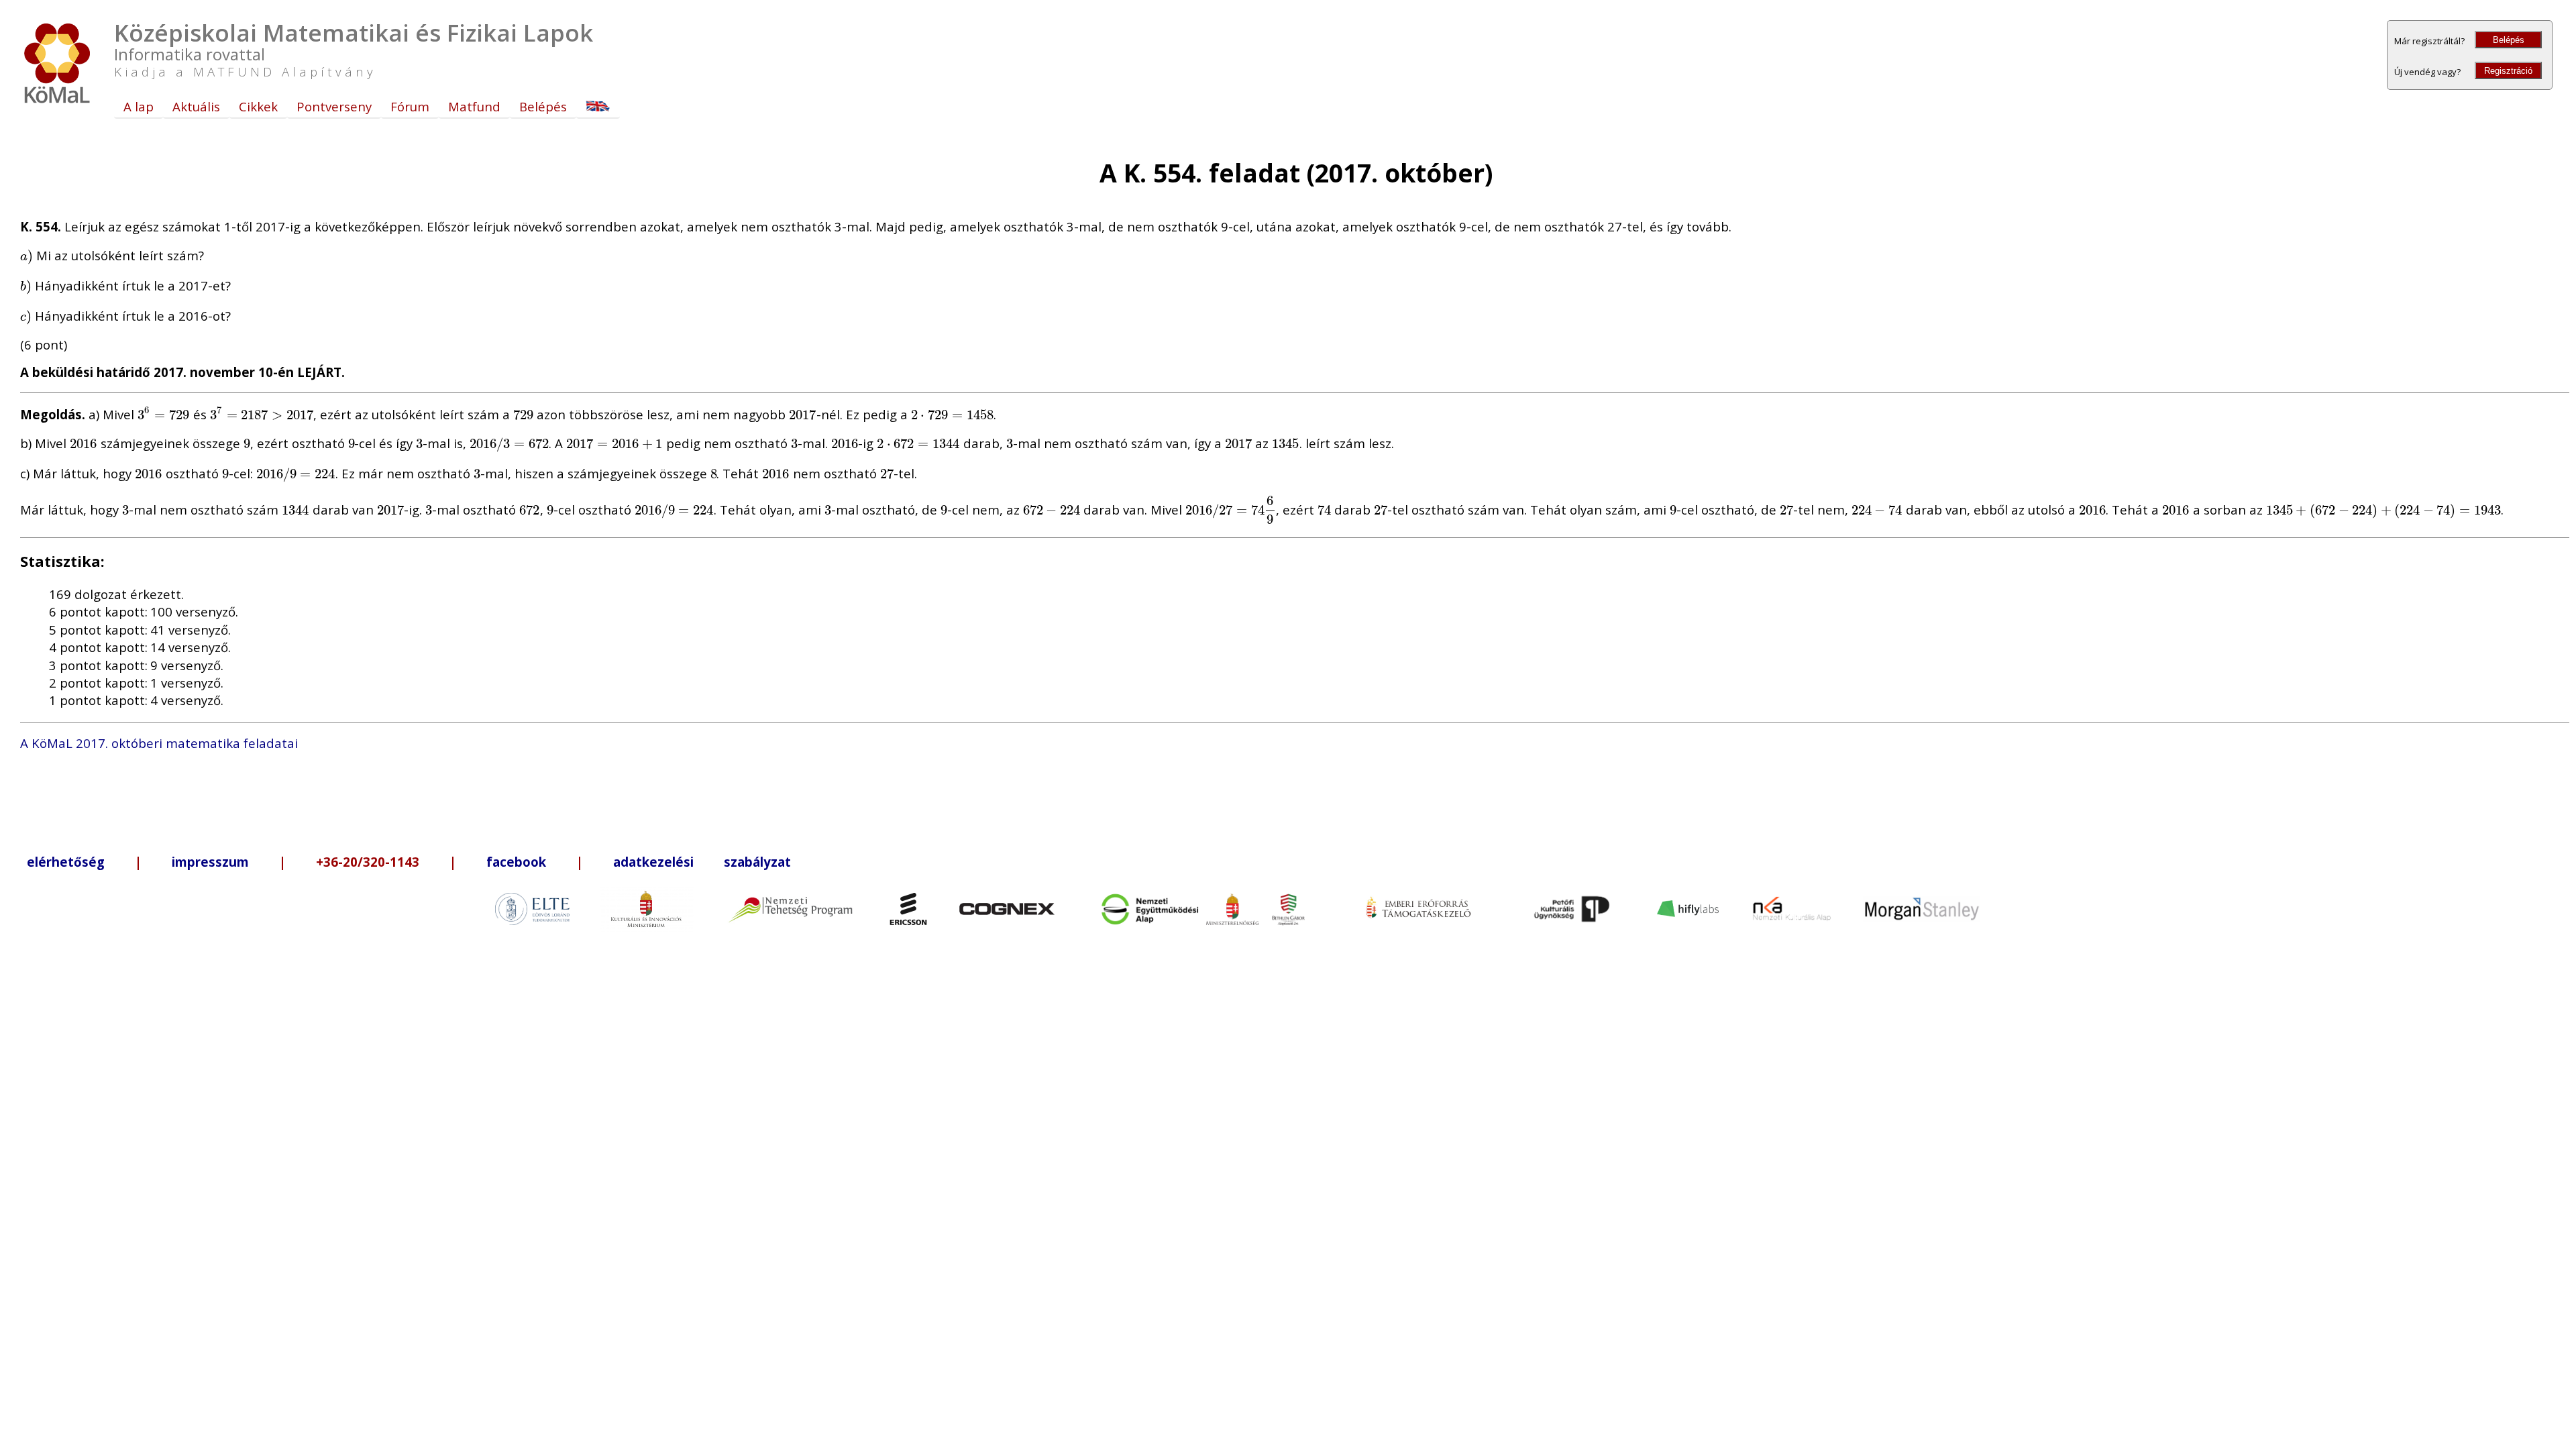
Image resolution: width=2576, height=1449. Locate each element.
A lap (139, 106)
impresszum (210, 862)
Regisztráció (2508, 71)
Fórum (410, 106)
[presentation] (26, 255)
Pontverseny (334, 106)
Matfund (474, 106)
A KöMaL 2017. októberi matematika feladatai (159, 743)
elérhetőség (66, 862)
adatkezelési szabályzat (702, 862)
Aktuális (196, 106)
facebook (516, 862)
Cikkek (258, 106)
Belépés (2509, 40)
